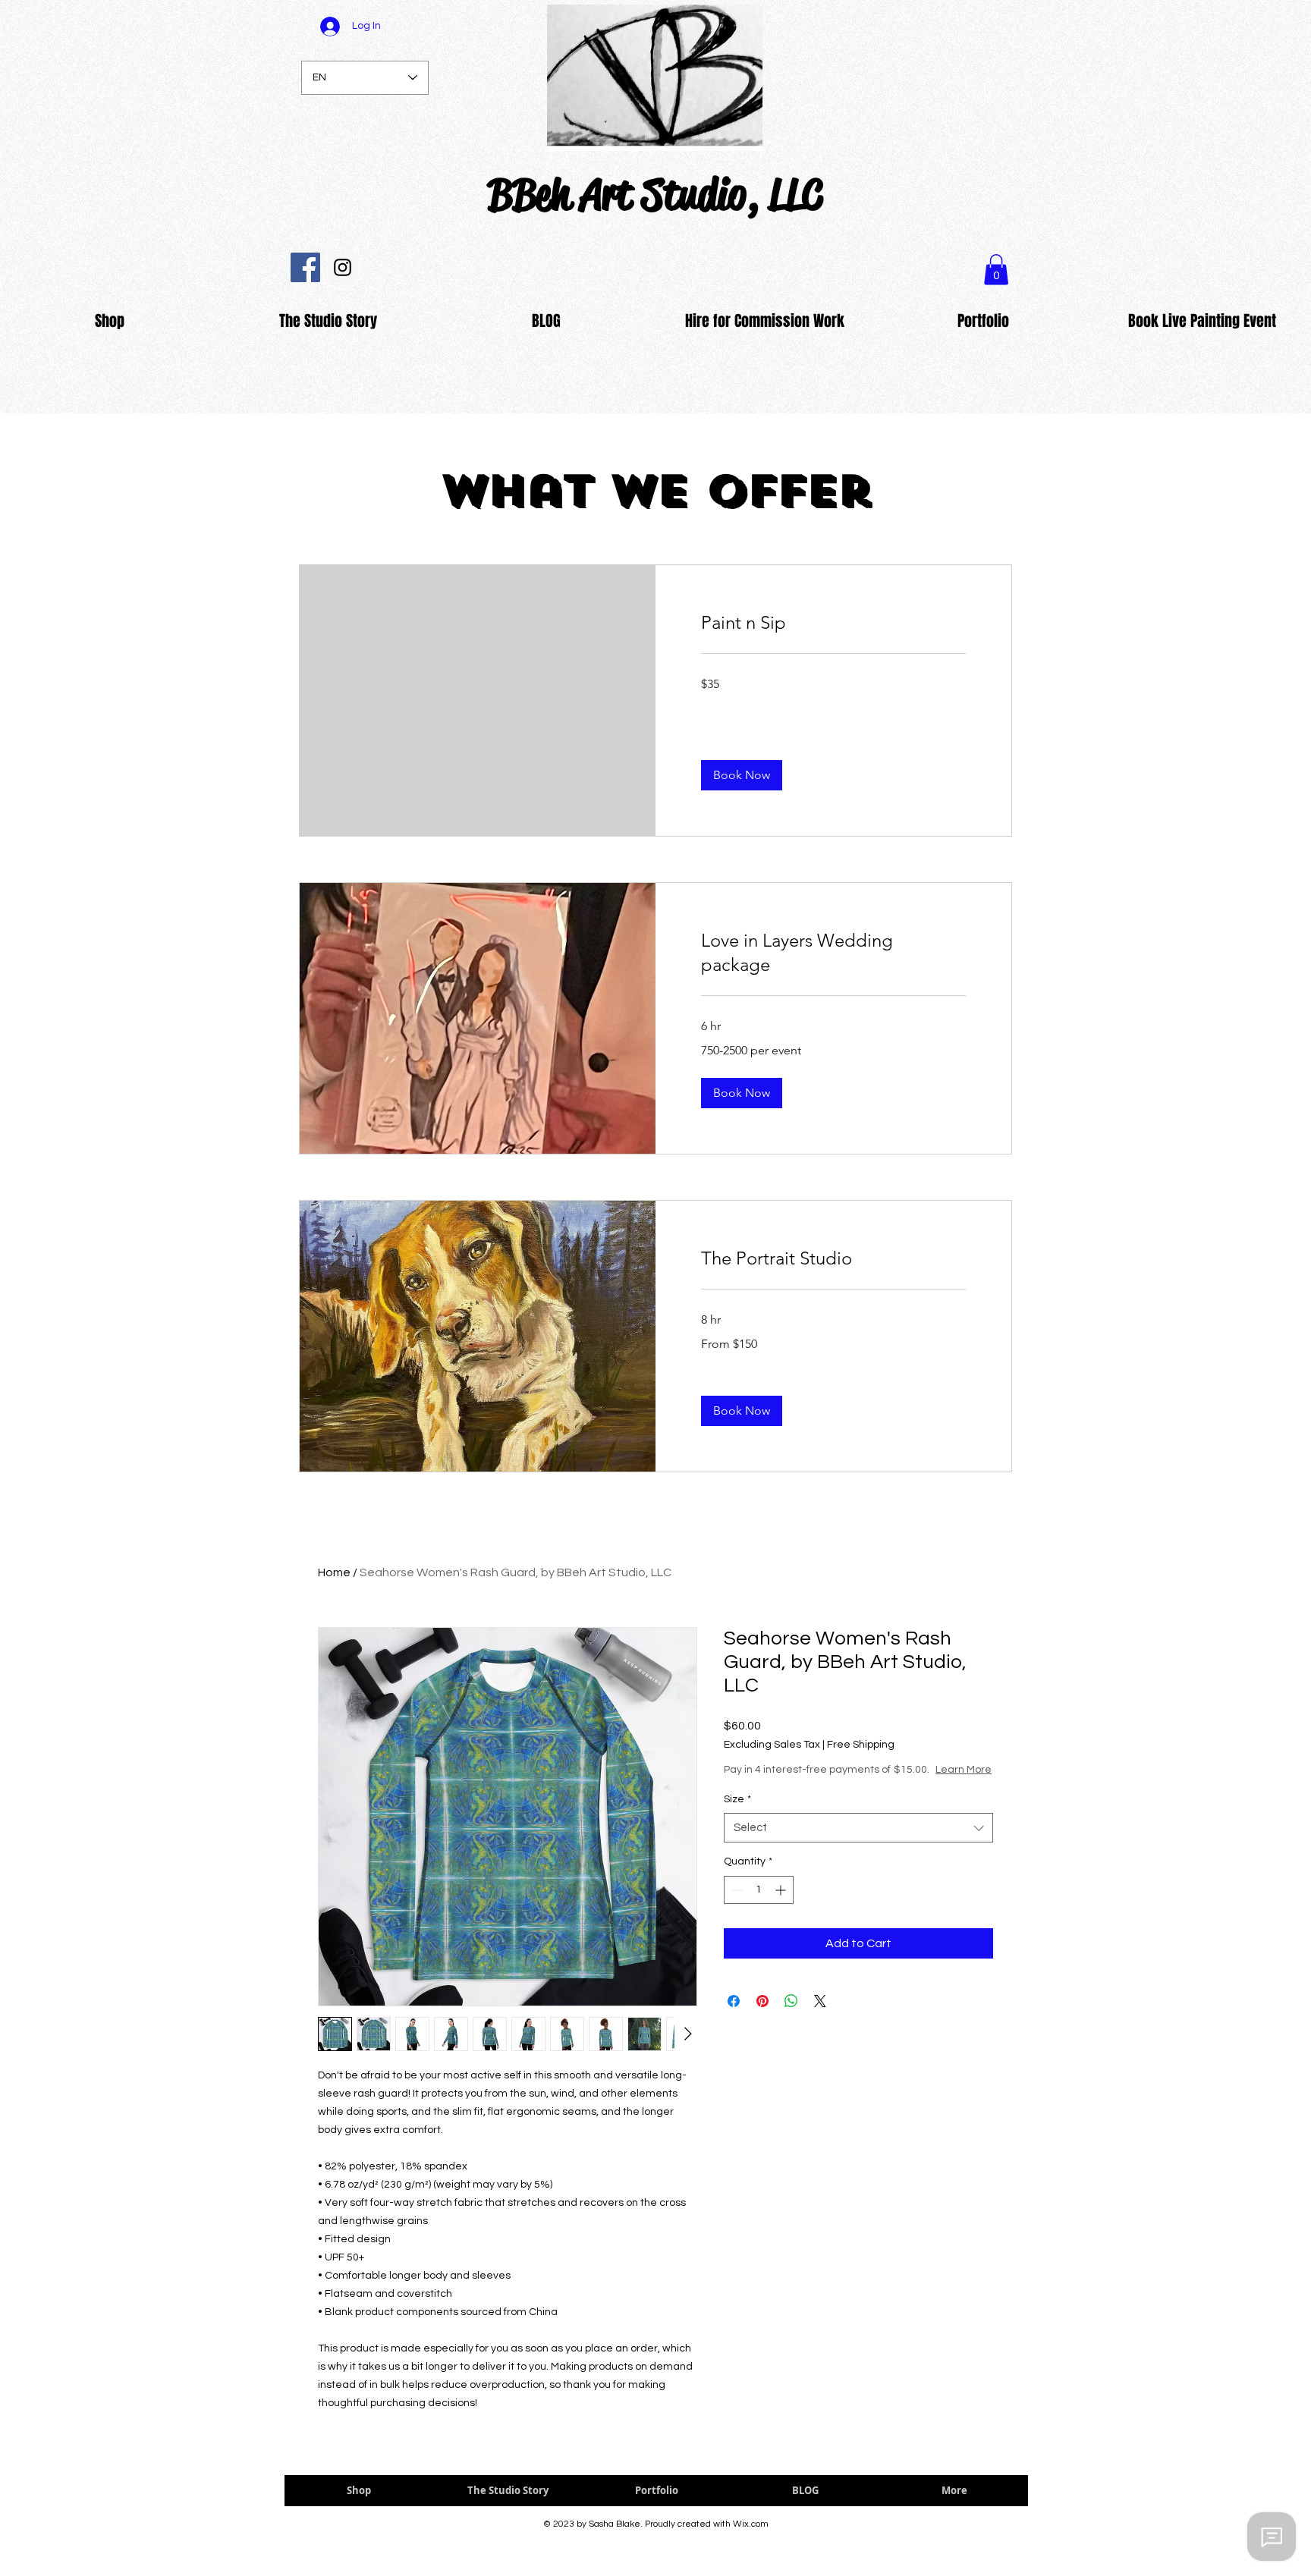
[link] (833, 623)
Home (334, 1572)
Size (737, 1814)
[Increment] (782, 1905)
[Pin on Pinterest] (762, 2016)
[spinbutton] (759, 1905)
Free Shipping (861, 1745)
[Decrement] (736, 1905)
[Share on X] (820, 2016)
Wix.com (751, 2524)
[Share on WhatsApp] (791, 2016)
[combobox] (858, 1843)
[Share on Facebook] (734, 2016)
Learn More (847, 1785)
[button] (742, 775)
